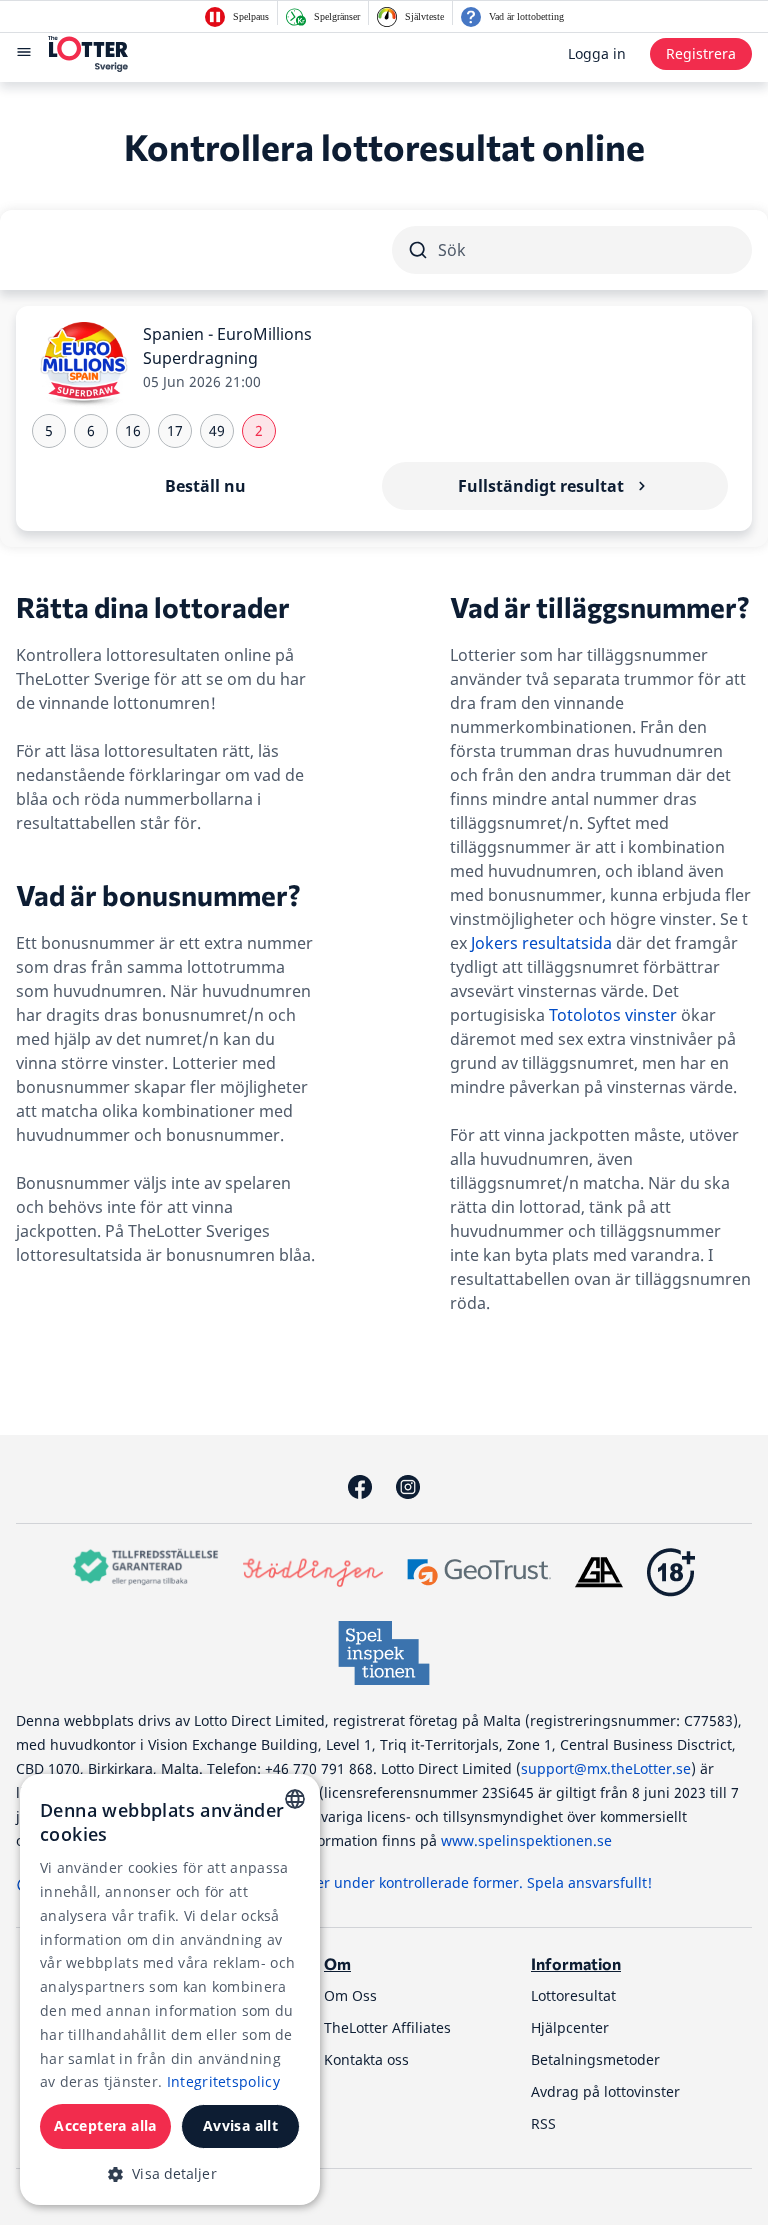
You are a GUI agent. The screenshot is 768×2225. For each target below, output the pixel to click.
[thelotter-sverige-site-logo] (88, 54)
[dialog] (170, 1989)
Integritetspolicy (223, 2081)
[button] (170, 2173)
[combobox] (295, 1799)
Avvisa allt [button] (240, 2125)
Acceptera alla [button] (105, 2125)
